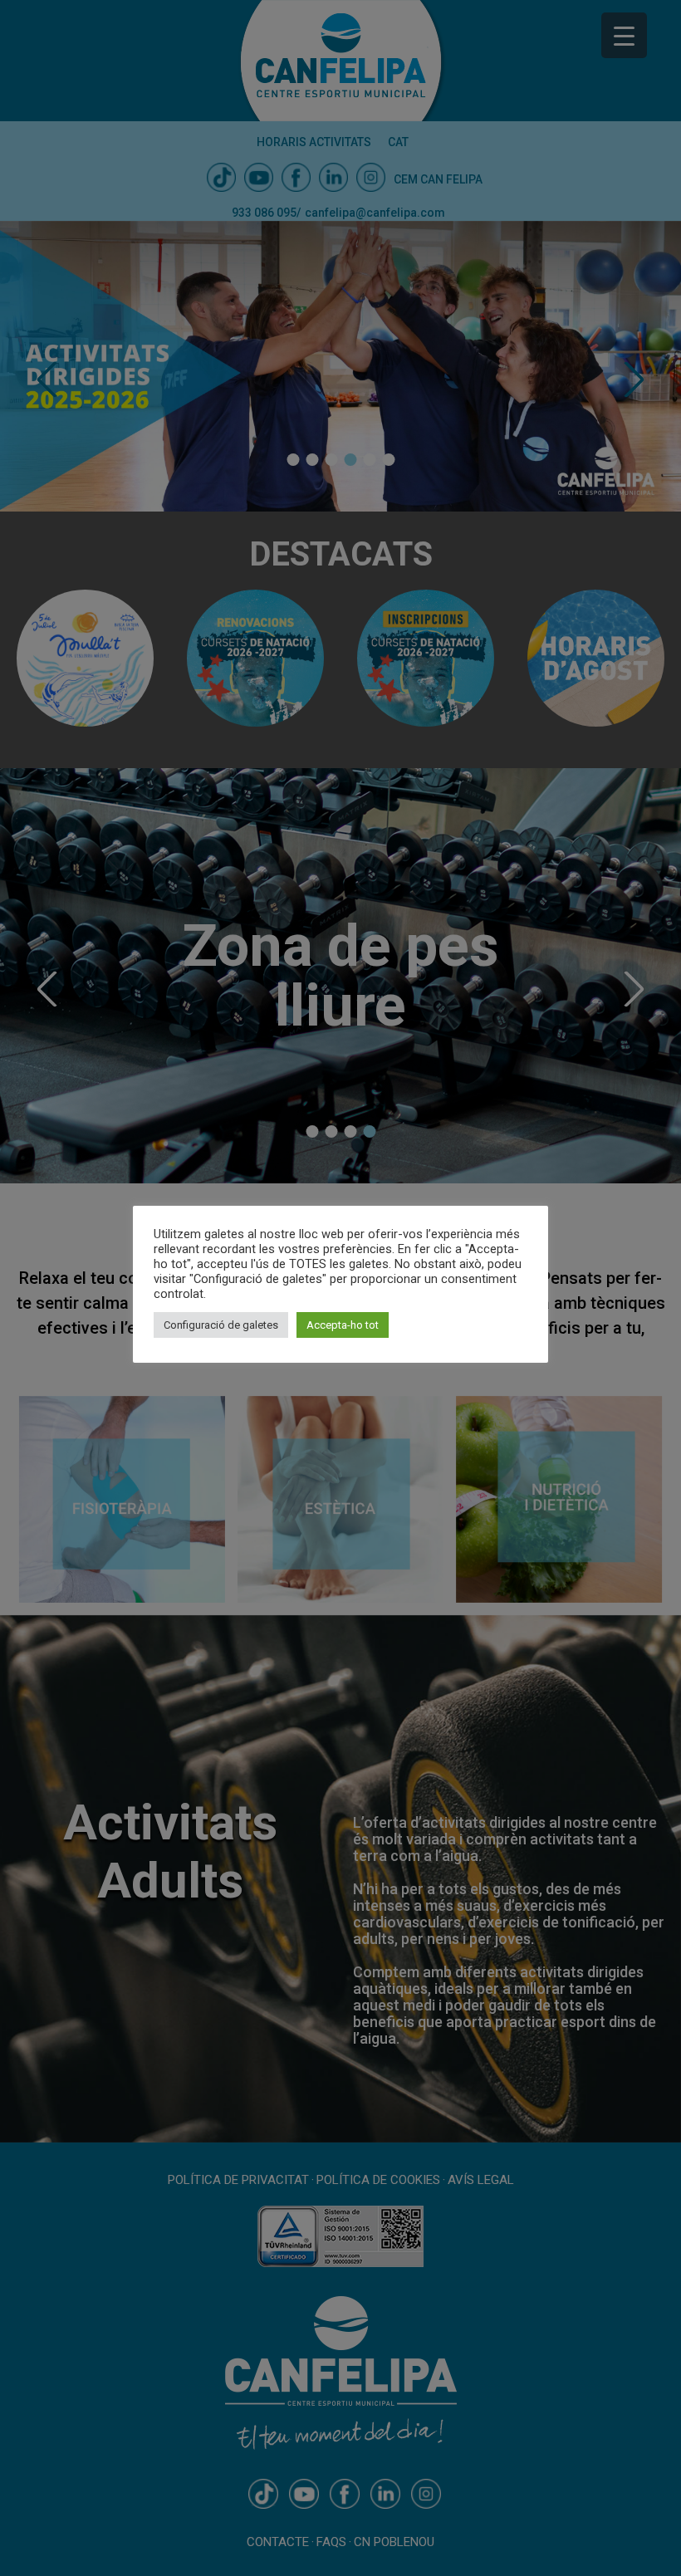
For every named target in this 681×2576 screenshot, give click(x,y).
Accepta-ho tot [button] (343, 1325)
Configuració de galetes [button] (221, 1325)
